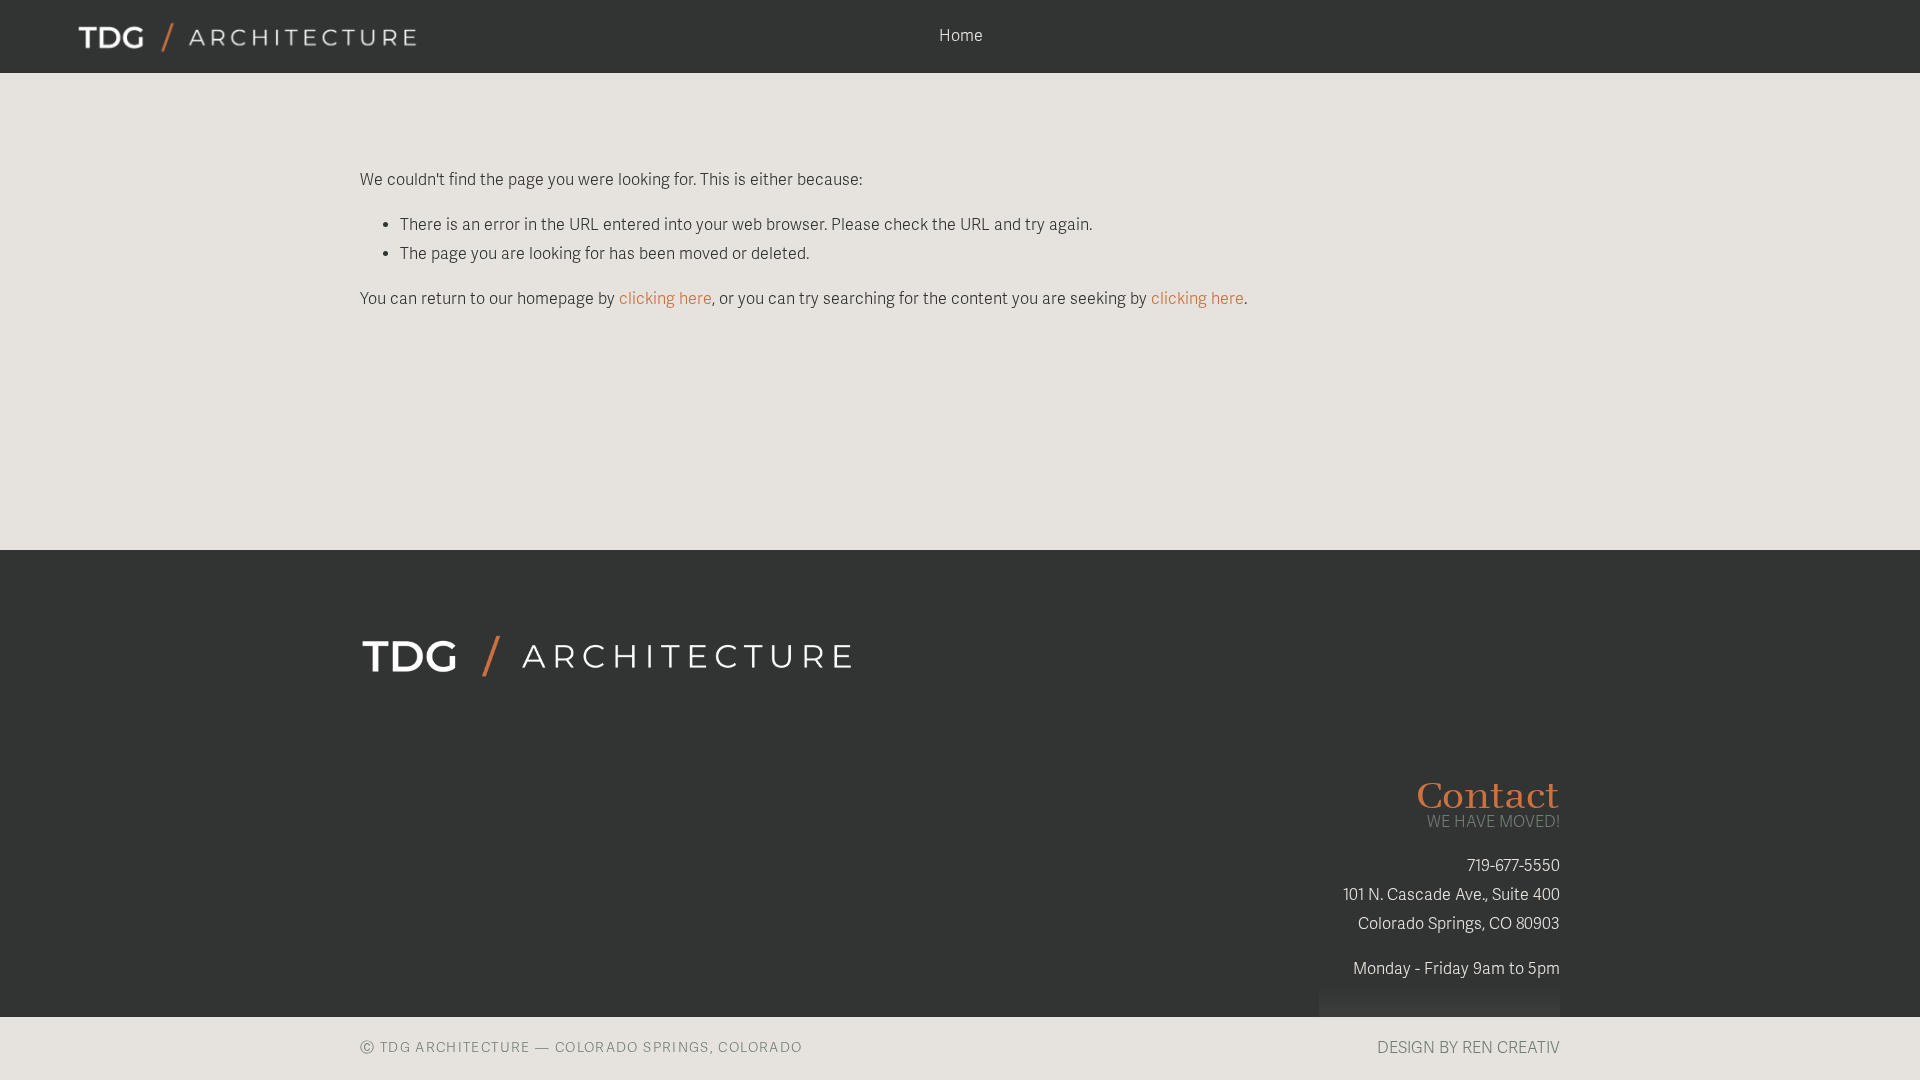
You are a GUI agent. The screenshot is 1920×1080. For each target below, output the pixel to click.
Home (961, 36)
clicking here (665, 299)
